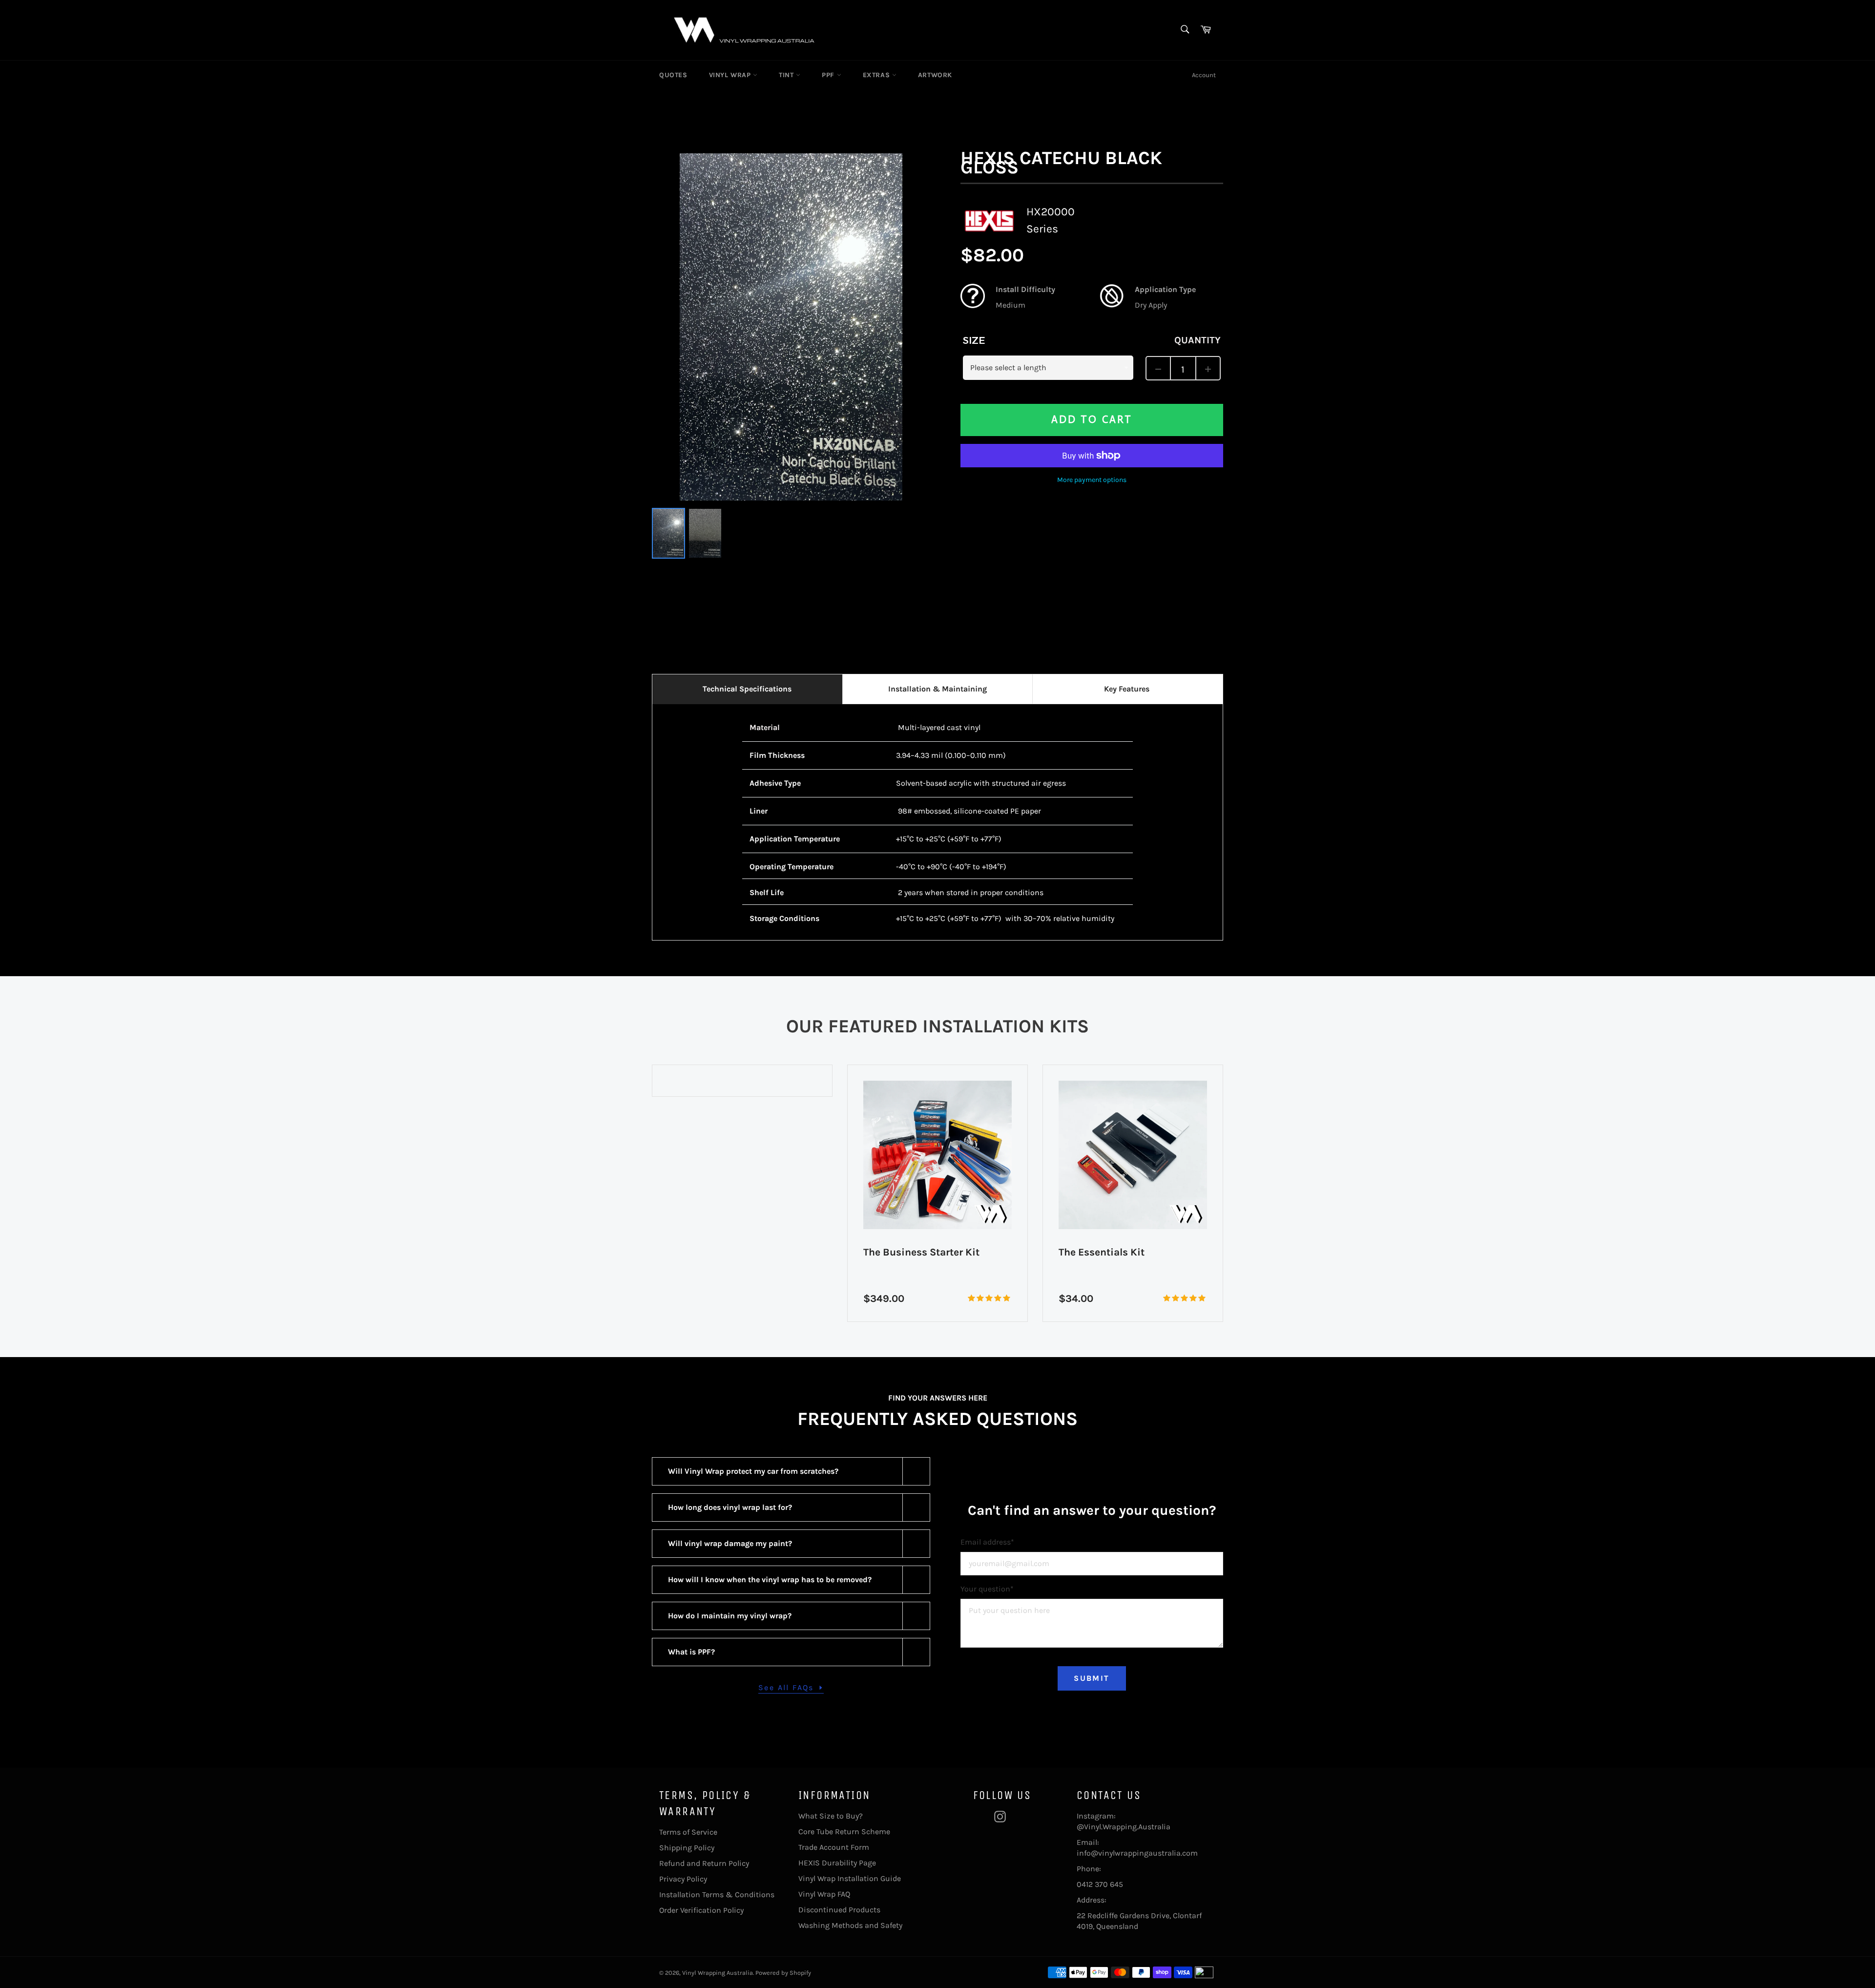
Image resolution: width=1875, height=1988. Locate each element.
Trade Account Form (834, 1847)
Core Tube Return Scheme (844, 1831)
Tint (787, 75)
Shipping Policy (687, 1848)
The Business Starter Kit (726, 1252)
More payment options (1092, 480)
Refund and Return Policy (704, 1863)
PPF (829, 75)
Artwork (935, 75)
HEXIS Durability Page (837, 1863)
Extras (877, 75)
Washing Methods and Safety (850, 1925)
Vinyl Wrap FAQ (824, 1894)
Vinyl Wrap (731, 75)
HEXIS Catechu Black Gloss (1061, 163)
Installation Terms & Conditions (717, 1894)
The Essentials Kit (906, 1252)
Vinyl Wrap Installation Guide (850, 1878)
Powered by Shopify (783, 1973)
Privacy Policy (683, 1879)
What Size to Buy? (831, 1816)
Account (1204, 75)
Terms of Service (688, 1832)
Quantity (1198, 340)
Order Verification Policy (701, 1910)
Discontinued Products (839, 1910)
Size (974, 340)
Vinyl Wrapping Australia (718, 1973)
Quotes (673, 75)
